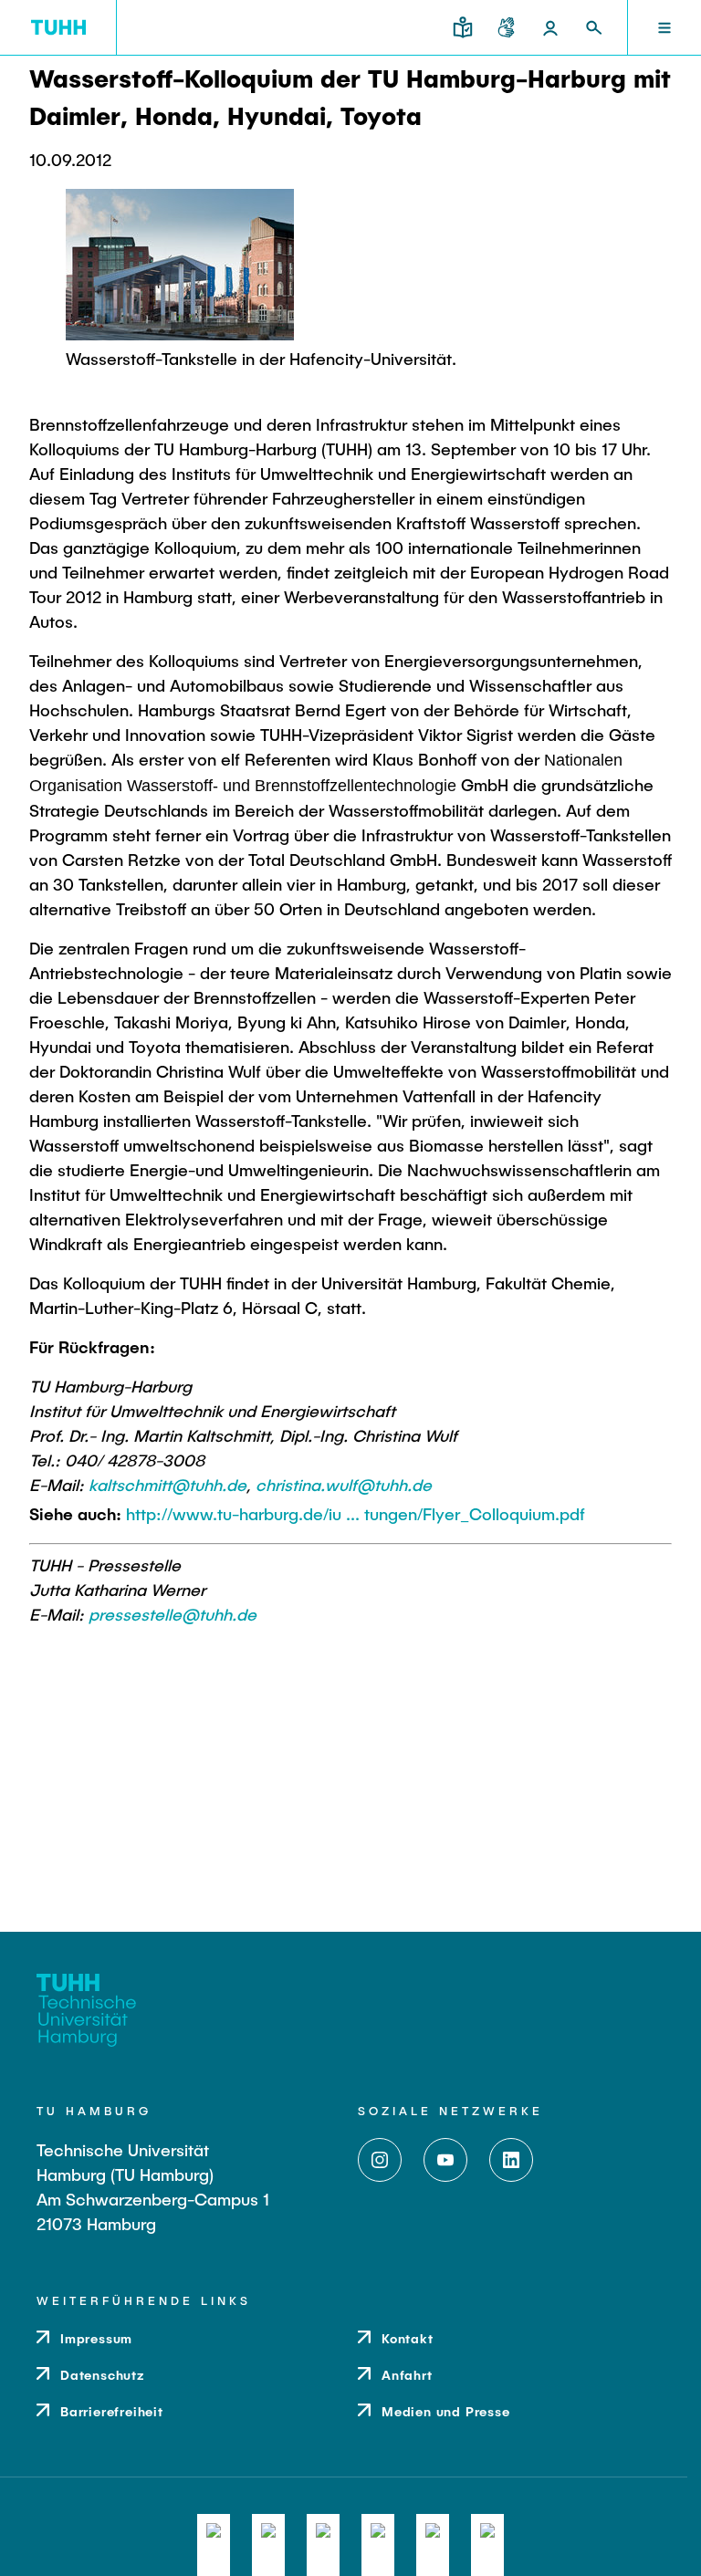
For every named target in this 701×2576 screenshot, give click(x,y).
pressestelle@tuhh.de (173, 1614)
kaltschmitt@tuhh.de (167, 1485)
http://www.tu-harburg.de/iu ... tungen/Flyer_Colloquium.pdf (356, 1514)
